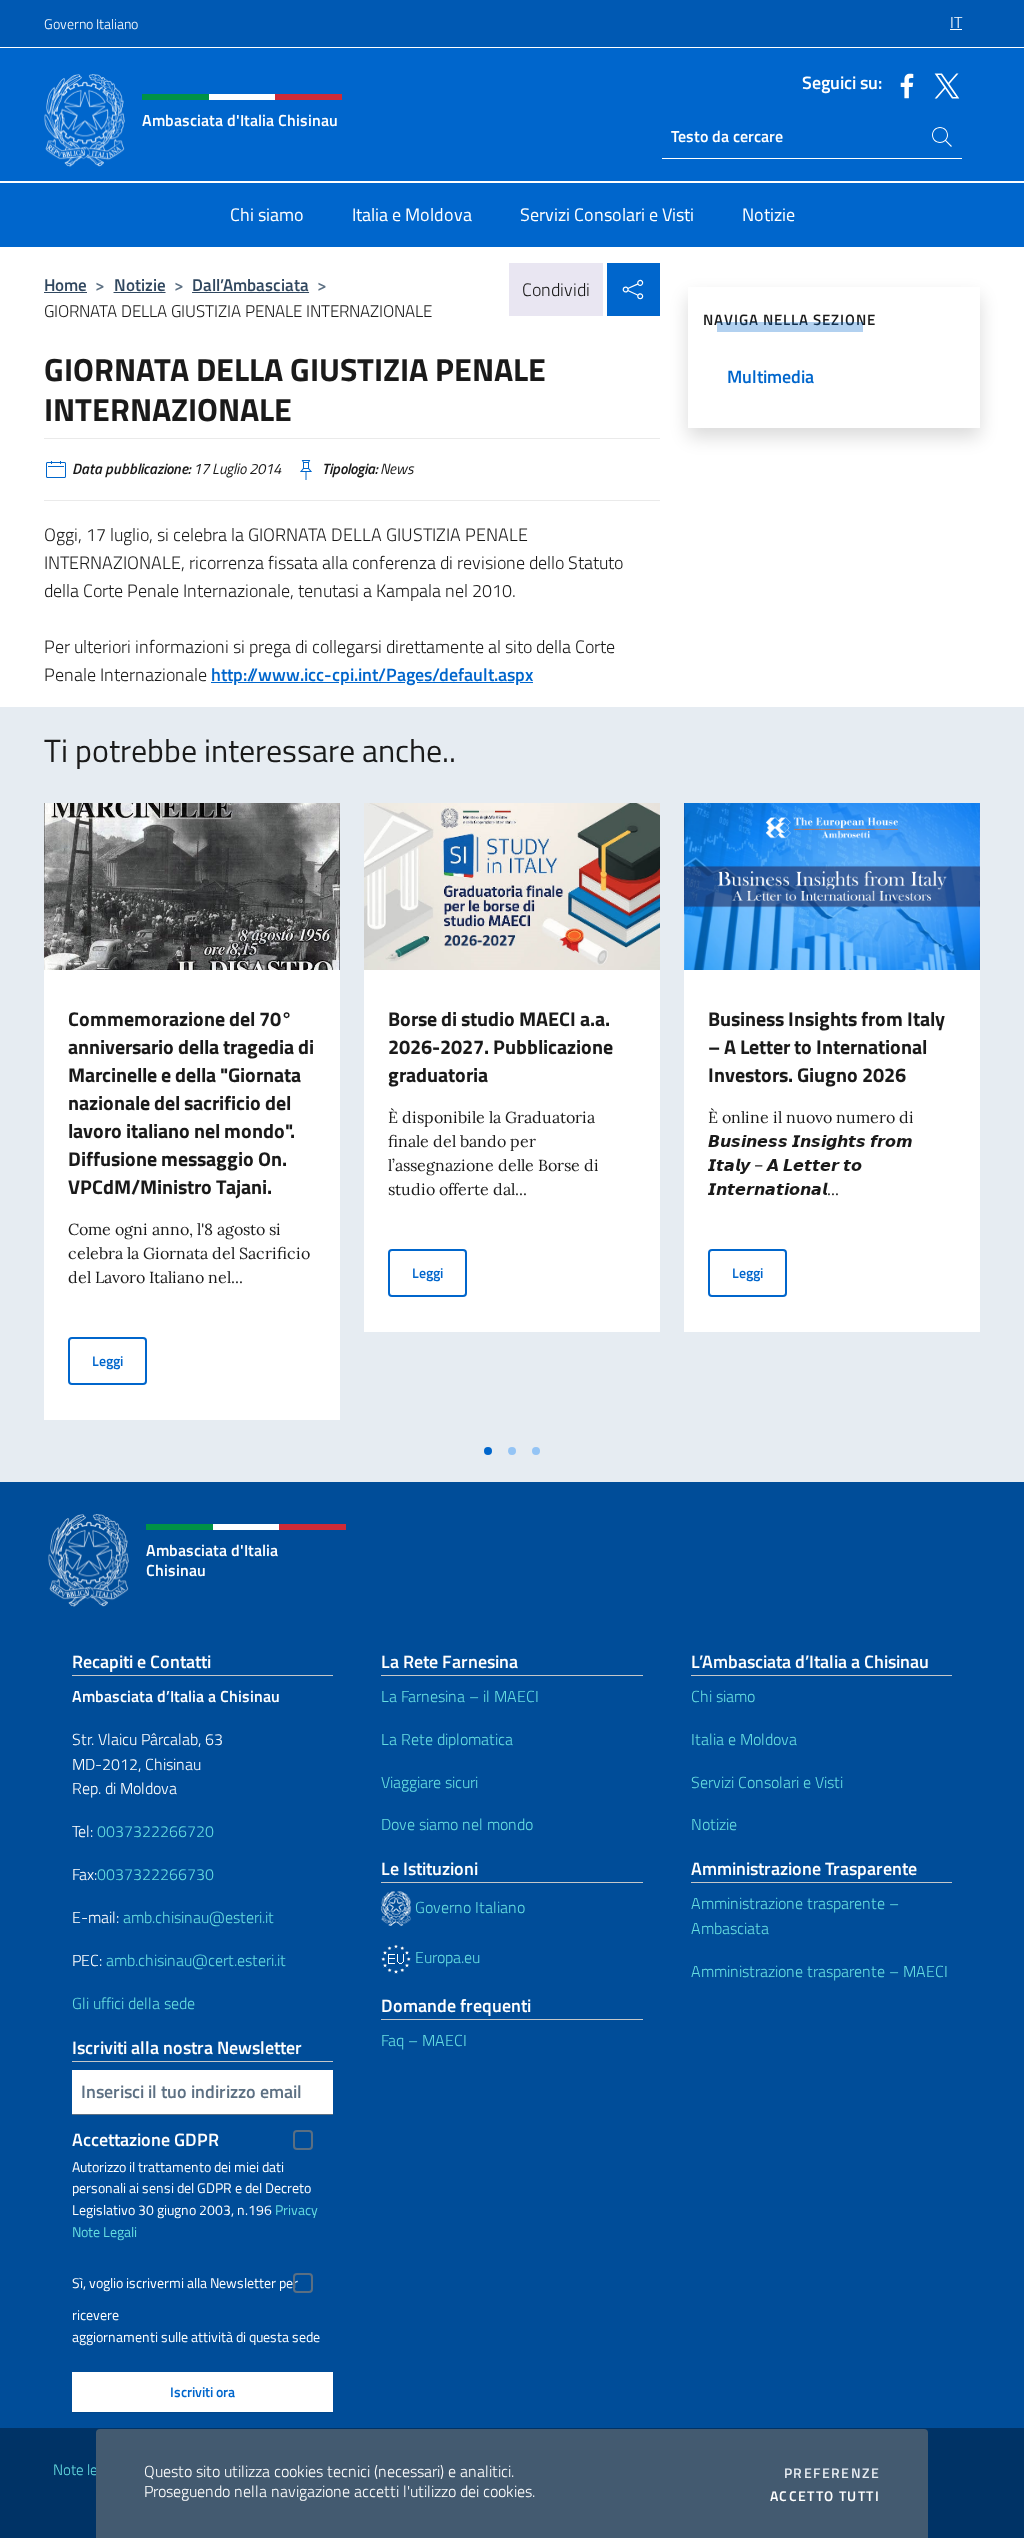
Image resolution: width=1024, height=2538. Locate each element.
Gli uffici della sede (133, 2003)
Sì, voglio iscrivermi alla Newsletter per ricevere (185, 2285)
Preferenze (832, 2473)
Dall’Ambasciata (250, 284)
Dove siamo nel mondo (457, 1824)
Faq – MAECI (424, 2040)
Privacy (296, 2209)
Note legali (86, 2469)
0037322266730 (155, 1874)
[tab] (488, 1451)
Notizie (140, 284)
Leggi (119, 1360)
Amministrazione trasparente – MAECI (819, 1971)
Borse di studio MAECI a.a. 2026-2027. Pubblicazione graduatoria (500, 1046)
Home (65, 284)
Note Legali (104, 2231)
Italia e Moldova (744, 1739)
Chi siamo (723, 1696)
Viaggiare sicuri (429, 1782)
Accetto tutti (825, 2496)
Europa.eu (445, 1957)
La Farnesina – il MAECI (460, 1696)
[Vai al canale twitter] (942, 84)
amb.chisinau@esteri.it (198, 1917)
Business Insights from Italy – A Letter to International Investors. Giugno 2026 (826, 1046)
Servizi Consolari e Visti (767, 1782)
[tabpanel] (192, 1117)
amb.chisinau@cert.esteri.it (196, 1960)
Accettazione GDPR (145, 2139)
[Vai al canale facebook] (902, 84)
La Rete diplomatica (447, 1739)
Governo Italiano (91, 23)
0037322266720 (155, 1831)
